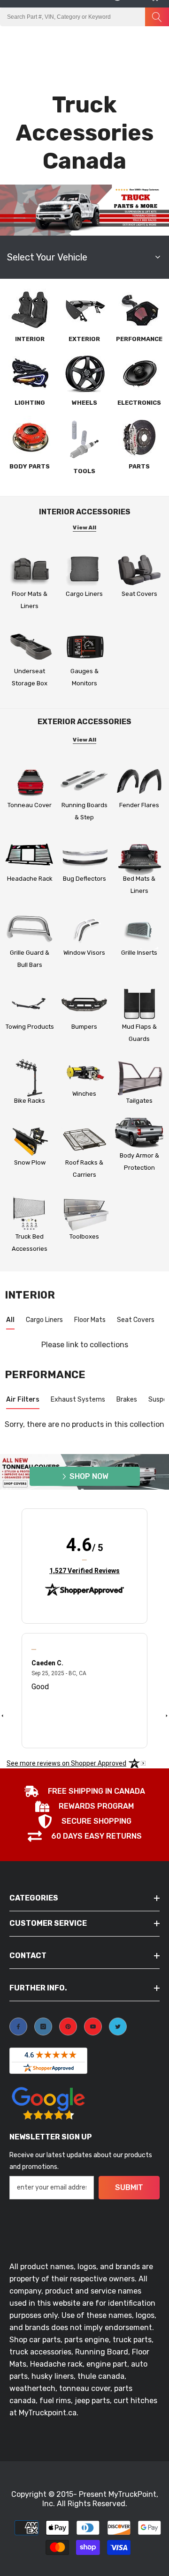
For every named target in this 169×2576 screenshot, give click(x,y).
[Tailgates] (139, 1078)
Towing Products (30, 1027)
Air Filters (23, 1399)
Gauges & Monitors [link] (84, 677)
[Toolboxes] (85, 1214)
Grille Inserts (139, 953)
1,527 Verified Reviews (84, 1570)
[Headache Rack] (30, 857)
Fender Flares (139, 805)
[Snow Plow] (30, 1140)
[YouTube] (93, 2027)
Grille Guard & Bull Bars (30, 959)
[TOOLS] (84, 439)
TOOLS (84, 471)
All (10, 1320)
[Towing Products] (30, 1004)
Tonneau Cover (30, 805)
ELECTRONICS (139, 403)
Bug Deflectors (84, 879)
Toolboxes (84, 1236)
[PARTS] (139, 437)
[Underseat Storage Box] (30, 647)
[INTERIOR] (30, 310)
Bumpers (84, 1027)
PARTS (139, 466)
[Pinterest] (68, 2027)
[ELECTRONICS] (139, 373)
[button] (135, 36)
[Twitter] (118, 2027)
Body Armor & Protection (139, 1162)
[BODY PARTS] (30, 437)
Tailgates (139, 1101)
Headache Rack (30, 879)
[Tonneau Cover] (30, 783)
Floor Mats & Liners (30, 600)
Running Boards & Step (84, 811)
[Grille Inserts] (139, 930)
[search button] (157, 17)
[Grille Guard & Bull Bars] (30, 930)
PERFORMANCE (139, 339)
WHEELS (84, 403)
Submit (129, 2187)
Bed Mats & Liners (139, 885)
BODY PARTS (30, 466)
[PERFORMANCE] (139, 310)
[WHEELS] (84, 373)
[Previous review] (2, 1715)
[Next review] (167, 1715)
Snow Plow (30, 1162)
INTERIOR (30, 339)
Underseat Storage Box (30, 677)
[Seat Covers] (139, 570)
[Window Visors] (85, 930)
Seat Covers (139, 594)
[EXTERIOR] (84, 310)
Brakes (127, 1399)
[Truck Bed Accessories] (30, 1214)
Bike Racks (30, 1101)
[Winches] (85, 1071)
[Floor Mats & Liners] (30, 570)
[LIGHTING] (30, 373)
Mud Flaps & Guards (139, 1033)
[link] (85, 647)
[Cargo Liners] (85, 570)
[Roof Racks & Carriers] (85, 1140)
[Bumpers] (85, 1004)
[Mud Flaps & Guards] (139, 1004)
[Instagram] (43, 2027)
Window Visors (84, 953)
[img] (84, 1560)
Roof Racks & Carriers (84, 1169)
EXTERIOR (84, 339)
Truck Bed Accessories (30, 1243)
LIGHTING (30, 403)
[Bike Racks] (30, 1078)
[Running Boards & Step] (85, 783)
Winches (84, 1094)
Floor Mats (90, 1320)
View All (84, 527)
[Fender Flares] (139, 783)
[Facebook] (18, 2027)
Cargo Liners (84, 594)
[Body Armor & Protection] (139, 1133)
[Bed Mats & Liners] (139, 857)
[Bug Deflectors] (85, 857)
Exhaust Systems (78, 1399)
